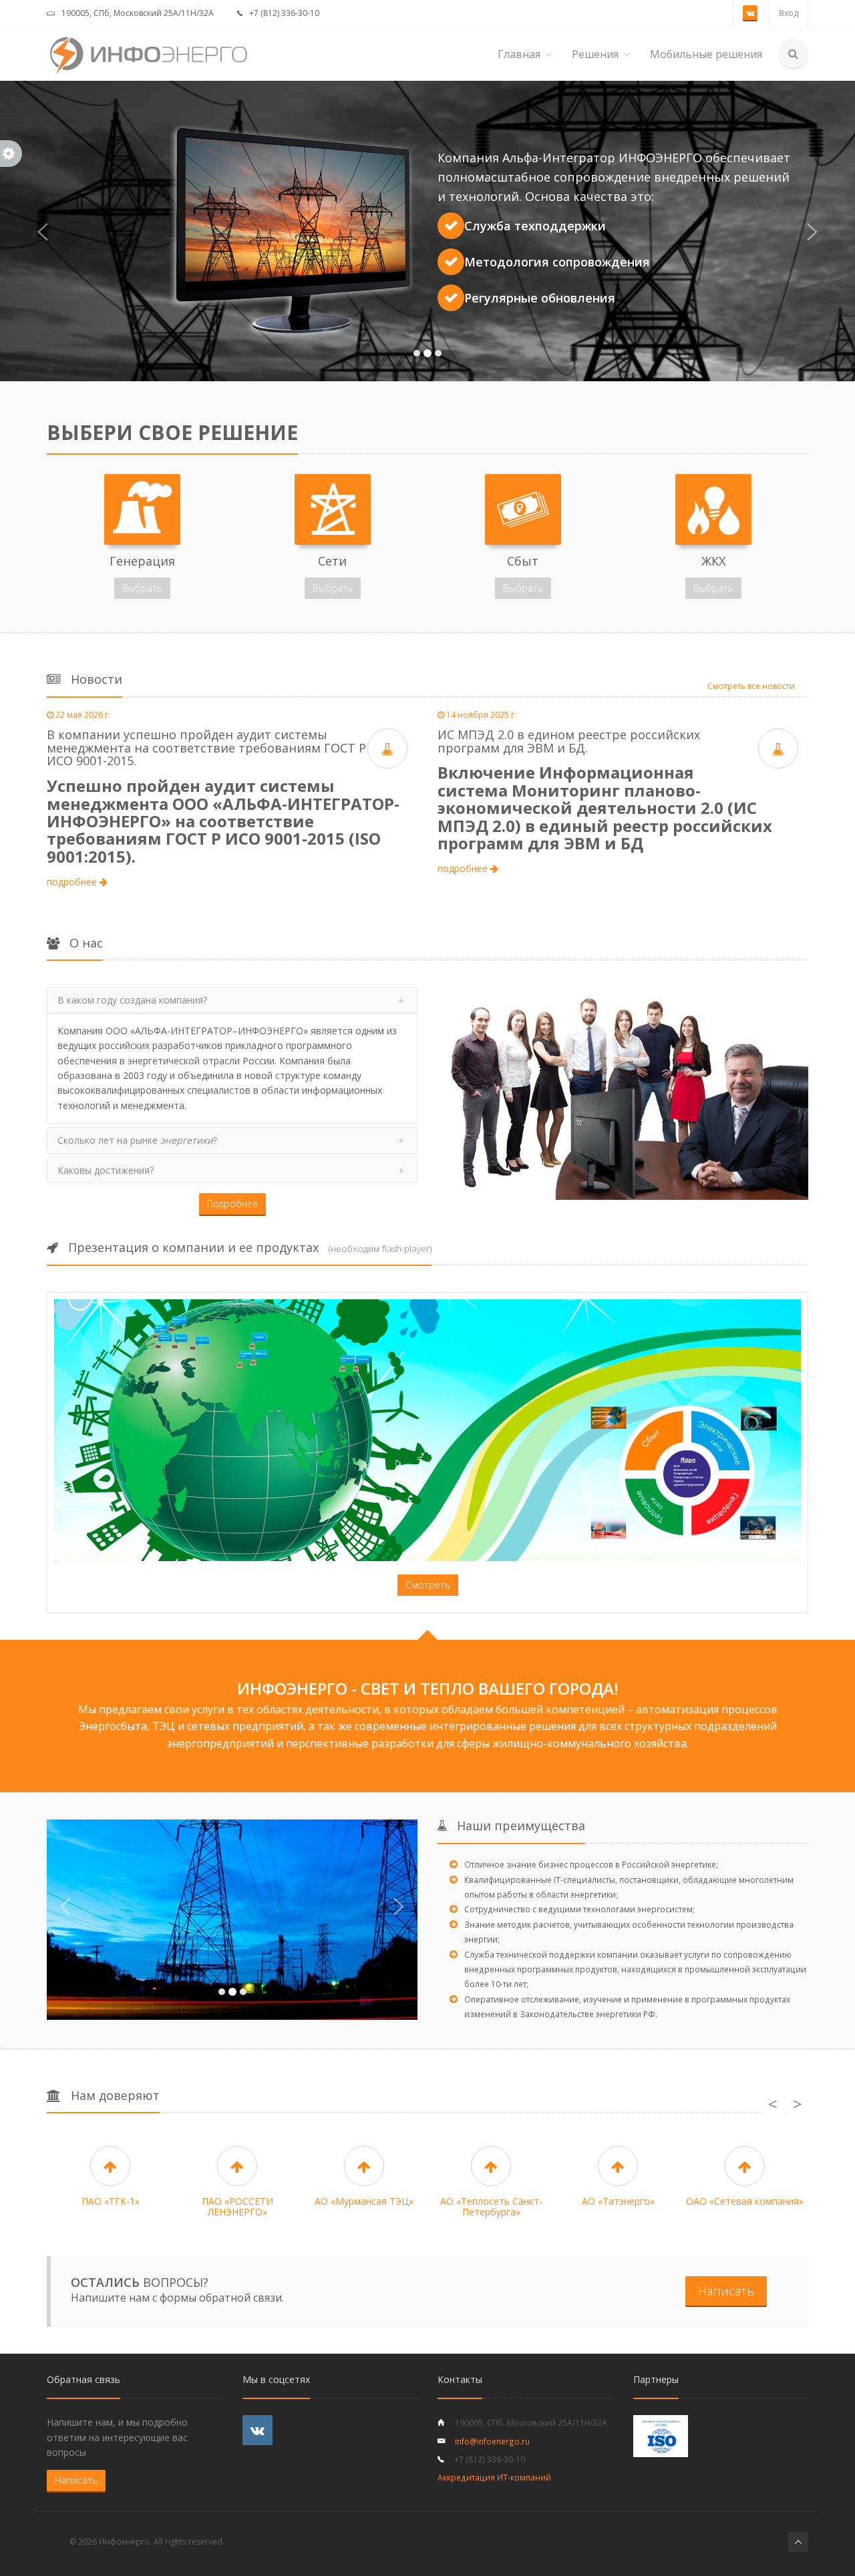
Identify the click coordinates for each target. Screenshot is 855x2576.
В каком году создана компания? (132, 1000)
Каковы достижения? (106, 1170)
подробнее (73, 882)
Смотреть (428, 1585)
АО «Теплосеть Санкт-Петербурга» (491, 2206)
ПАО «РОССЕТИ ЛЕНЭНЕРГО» (237, 2206)
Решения (595, 54)
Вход (789, 13)
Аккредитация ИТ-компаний (494, 2477)
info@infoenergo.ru (492, 2441)
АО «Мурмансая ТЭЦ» (364, 2201)
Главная (519, 54)
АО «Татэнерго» (618, 2201)
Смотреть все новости (751, 686)
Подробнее (232, 1204)
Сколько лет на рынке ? (137, 1140)
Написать (726, 2291)
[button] (43, 231)
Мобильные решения (706, 54)
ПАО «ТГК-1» (111, 2201)
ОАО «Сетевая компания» (745, 2201)
